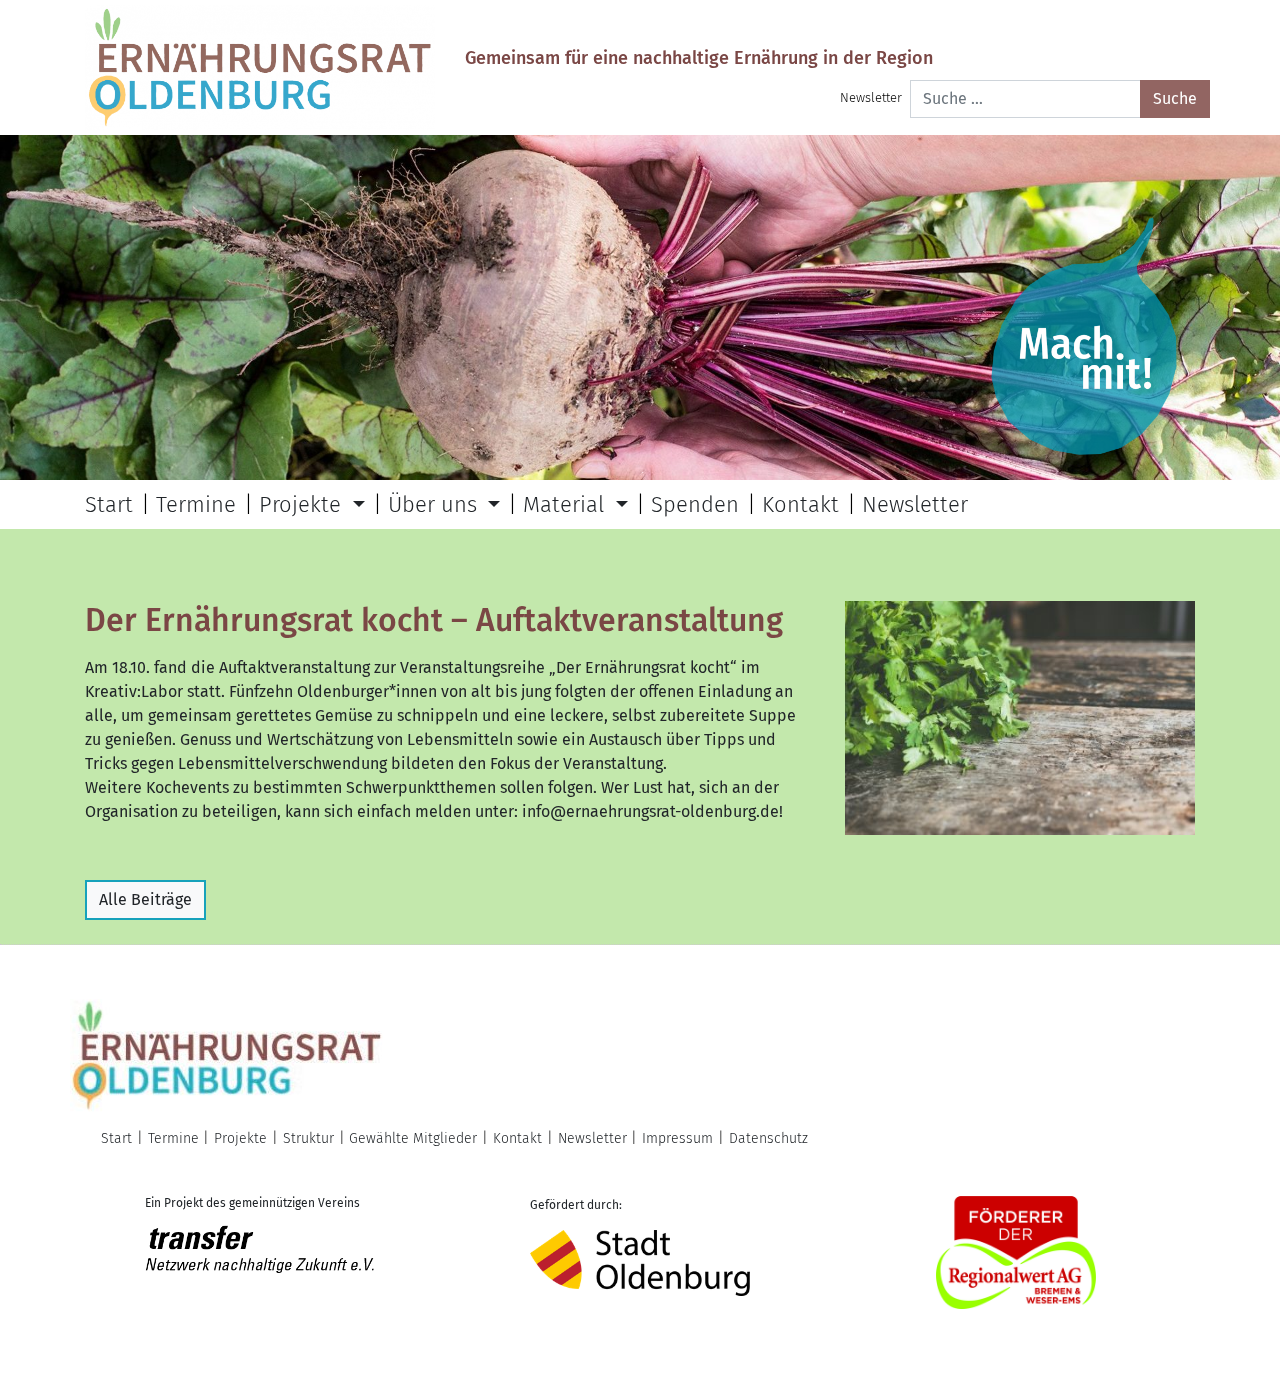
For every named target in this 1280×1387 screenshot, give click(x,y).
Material (566, 504)
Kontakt (800, 504)
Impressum (677, 1138)
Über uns (435, 504)
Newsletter (871, 97)
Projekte (303, 504)
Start (109, 504)
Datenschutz (768, 1138)
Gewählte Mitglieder (413, 1138)
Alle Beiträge (145, 899)
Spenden (695, 504)
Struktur (308, 1138)
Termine (196, 504)
